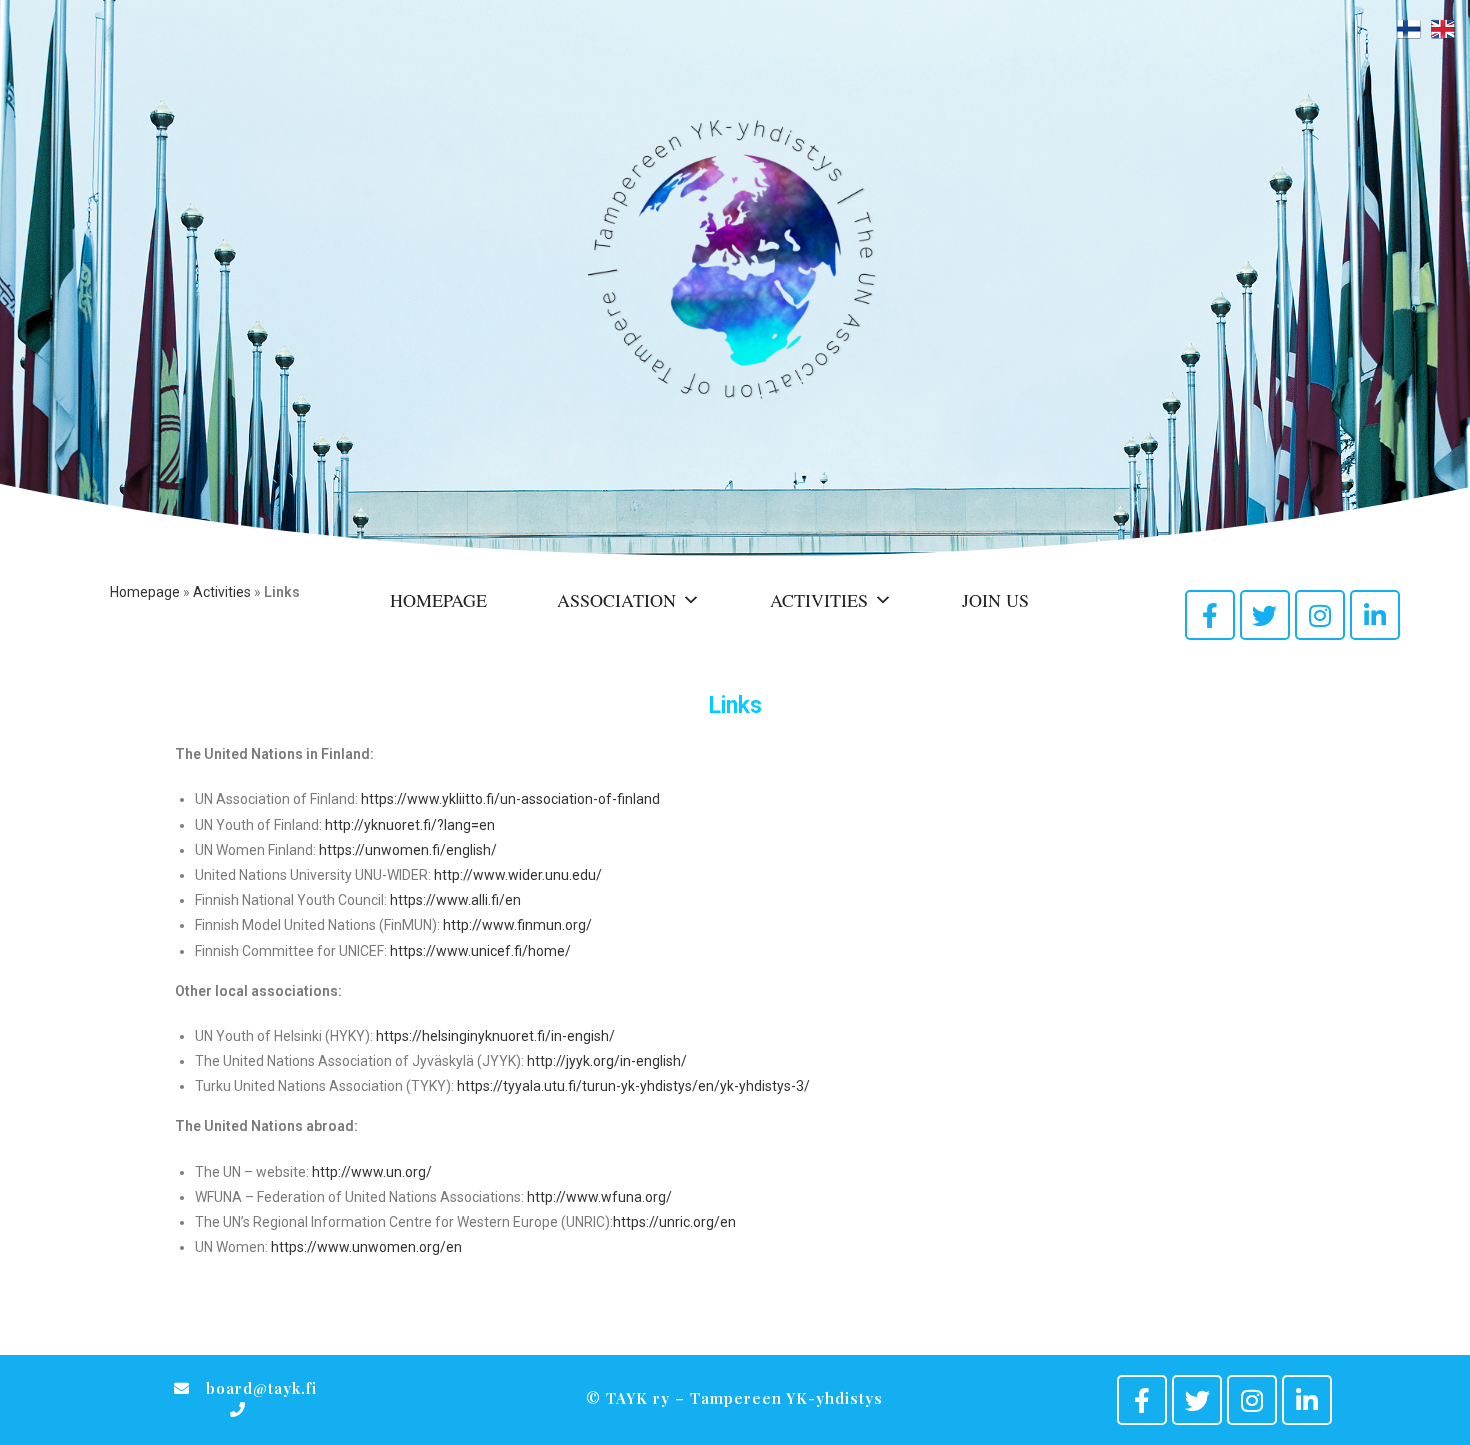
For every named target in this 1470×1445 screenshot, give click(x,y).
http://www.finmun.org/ (517, 925)
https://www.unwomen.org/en (368, 1247)
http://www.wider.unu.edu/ (518, 875)
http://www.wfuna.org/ (599, 1197)
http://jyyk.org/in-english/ (607, 1061)
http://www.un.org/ (372, 1172)
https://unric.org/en (674, 1222)
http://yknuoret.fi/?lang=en (410, 825)
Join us (995, 600)
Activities (222, 592)
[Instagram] (1320, 615)
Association (616, 600)
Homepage (145, 592)
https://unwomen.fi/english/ (408, 850)
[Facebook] (1210, 615)
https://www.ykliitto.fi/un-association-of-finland (510, 799)
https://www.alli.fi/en (455, 900)
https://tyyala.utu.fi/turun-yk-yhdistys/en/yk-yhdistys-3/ (633, 1086)
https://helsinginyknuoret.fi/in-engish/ (495, 1036)
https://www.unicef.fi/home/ (480, 951)
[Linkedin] (1375, 615)
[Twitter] (1265, 615)
